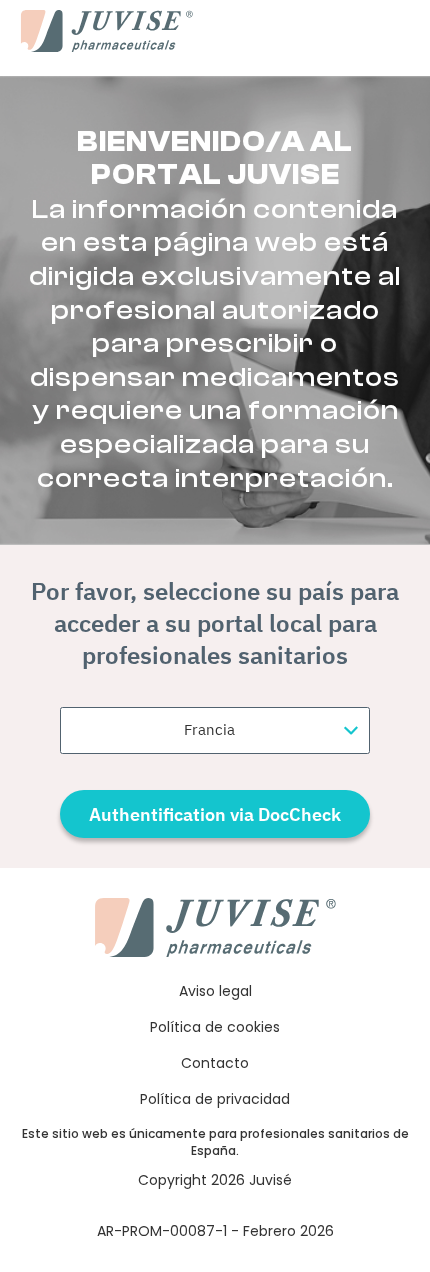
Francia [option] (209, 729)
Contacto (215, 1063)
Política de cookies (215, 1027)
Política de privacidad (215, 1099)
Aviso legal (215, 991)
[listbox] (215, 730)
